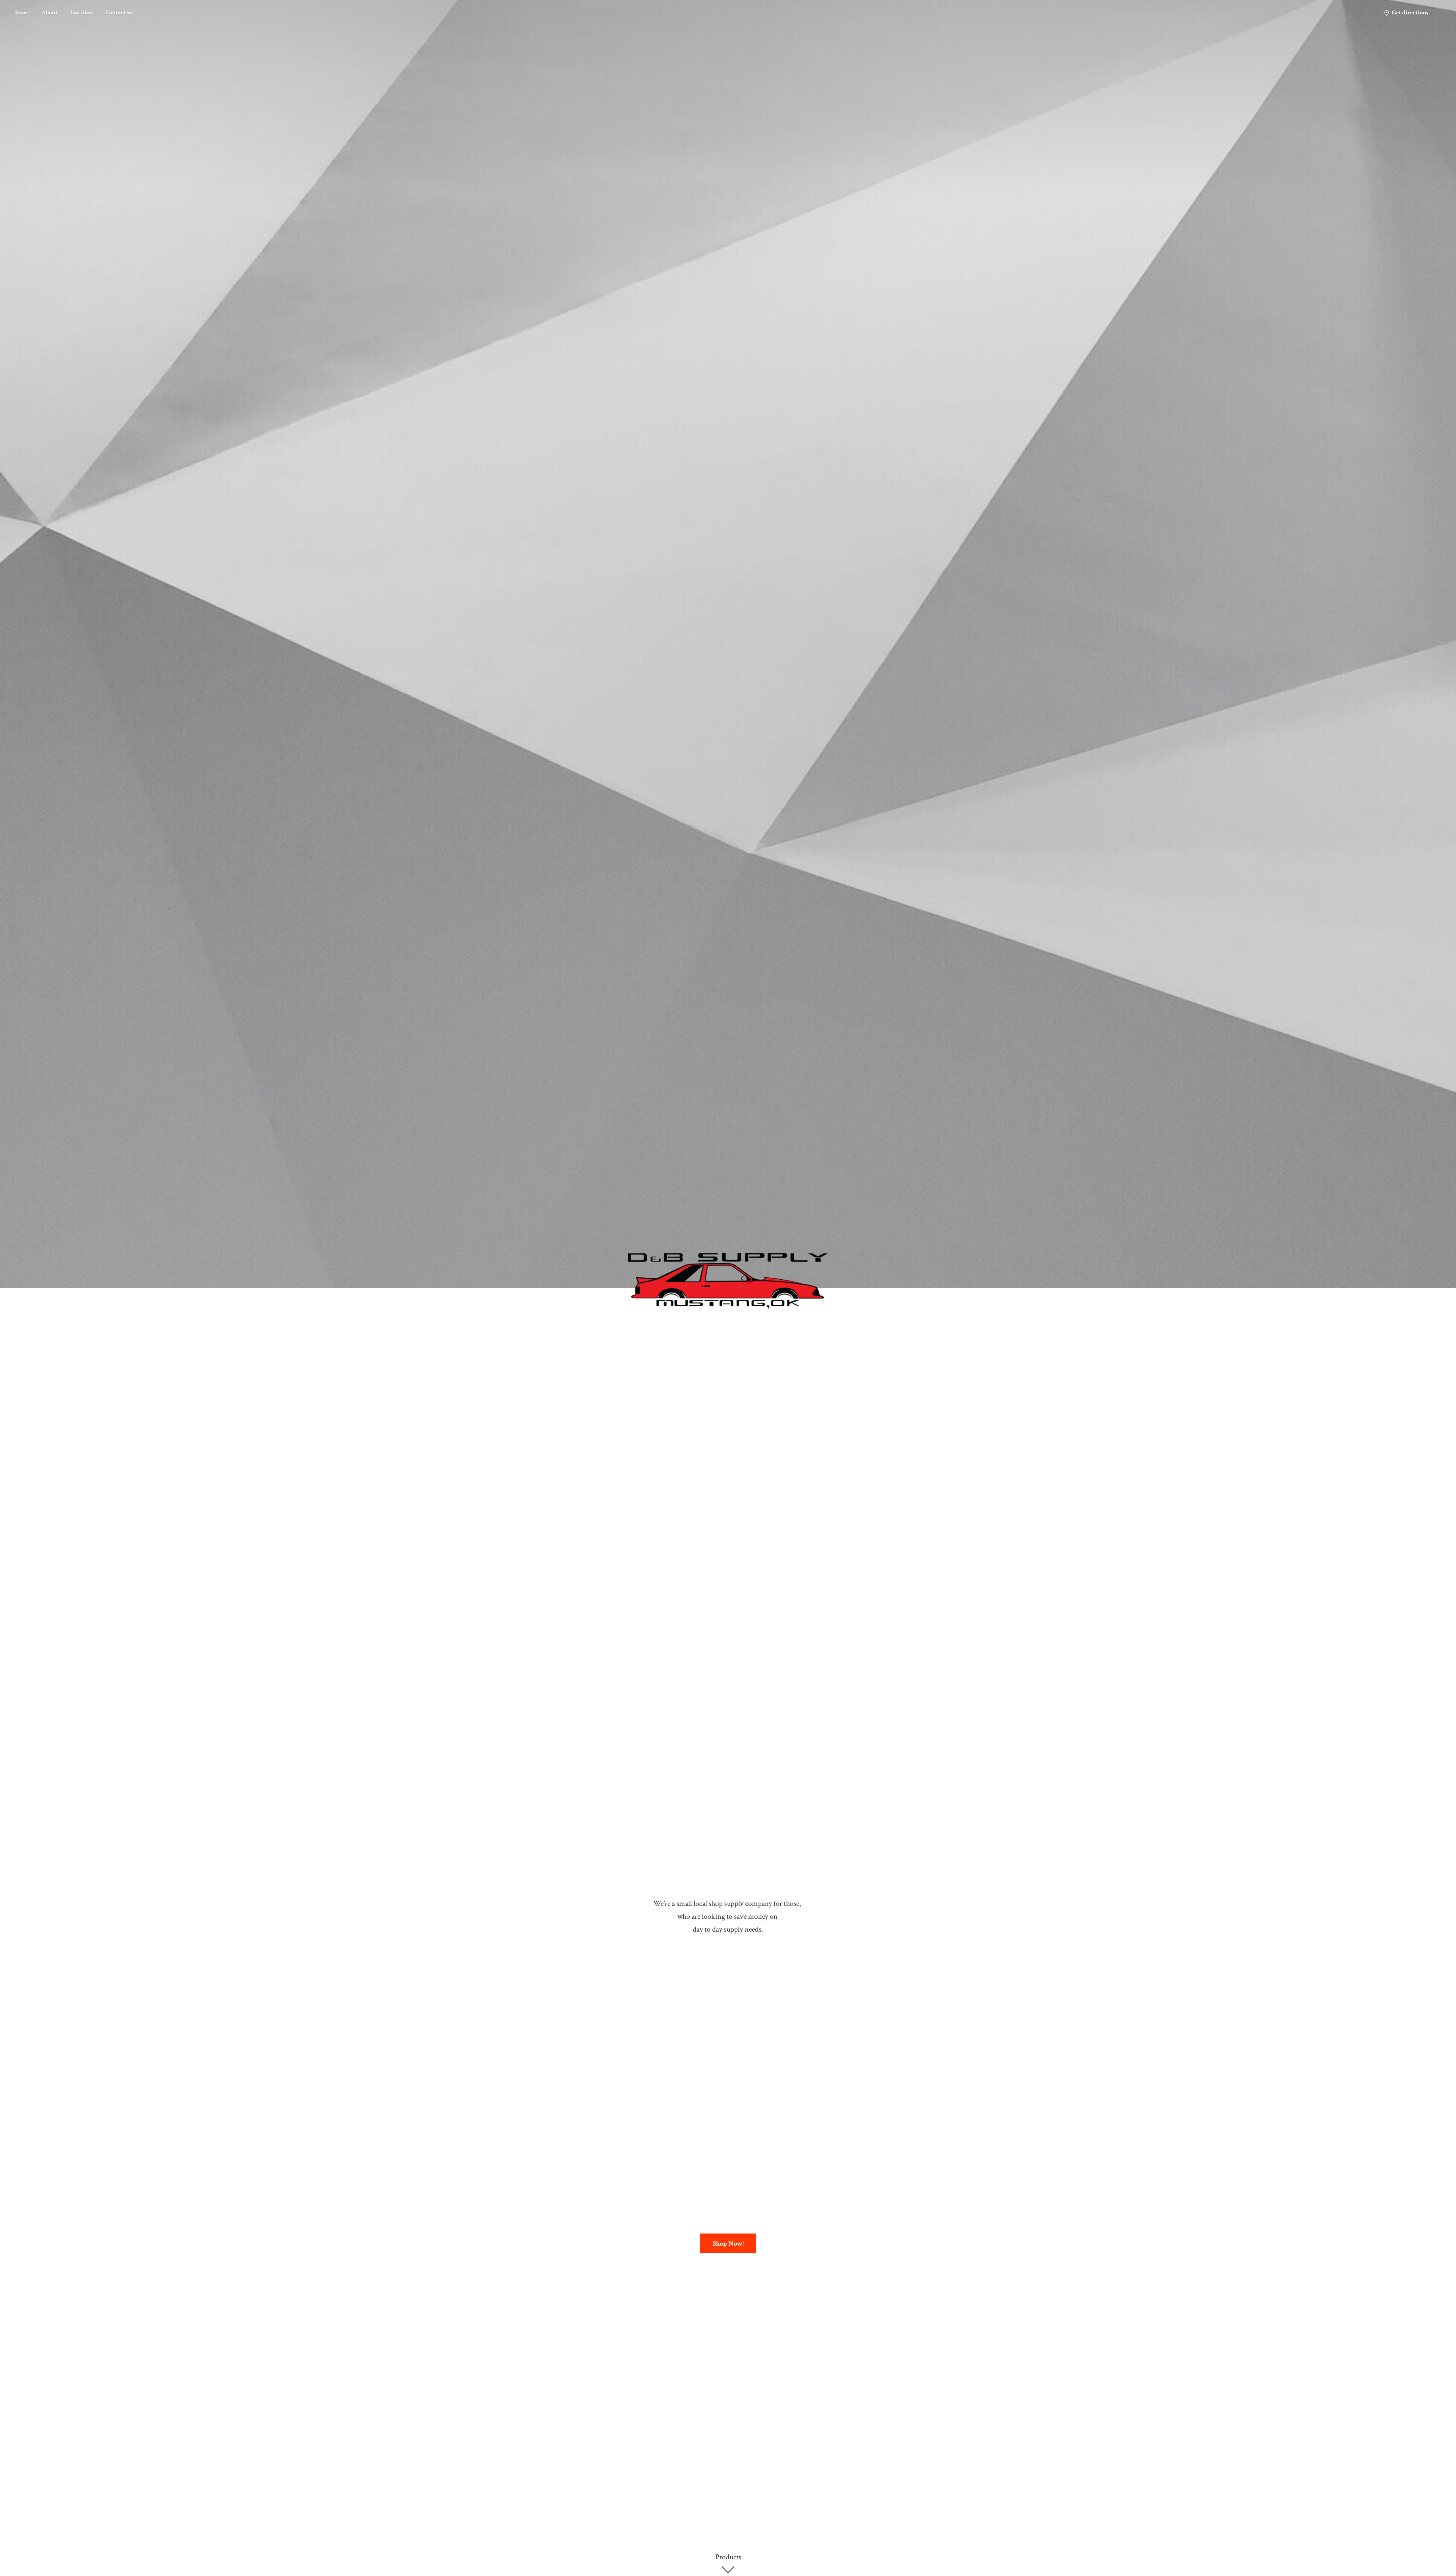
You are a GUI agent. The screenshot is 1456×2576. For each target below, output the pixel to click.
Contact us (119, 13)
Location (82, 13)
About (49, 13)
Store (22, 13)
